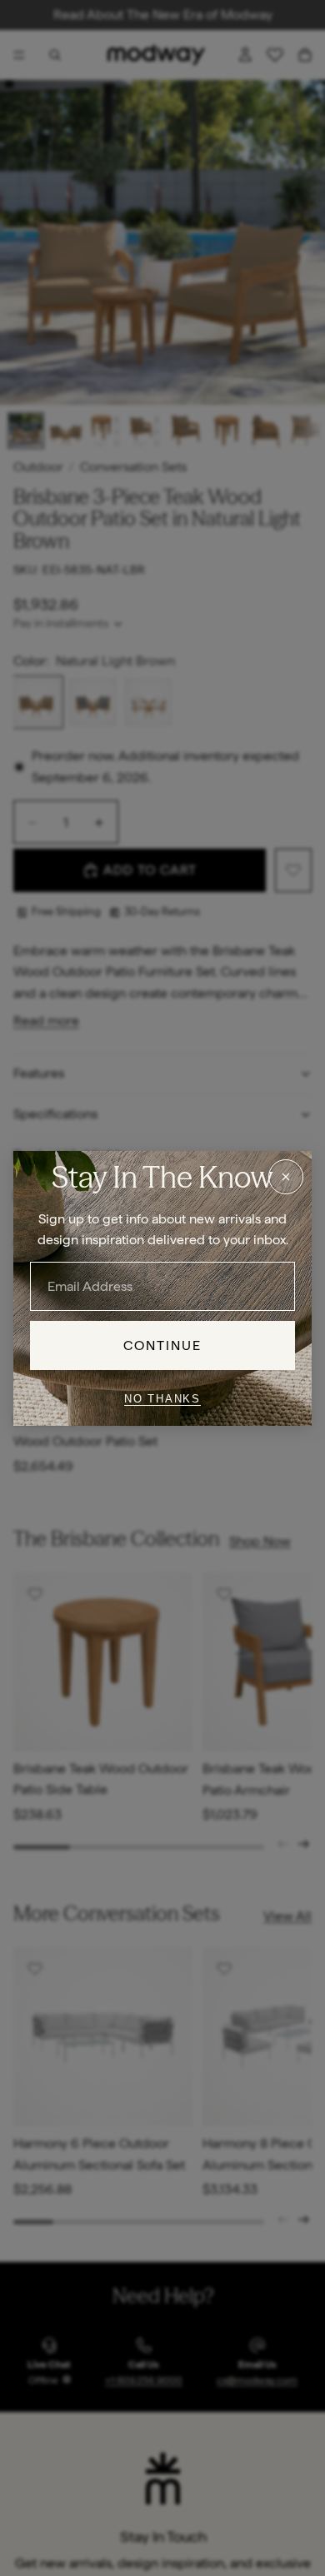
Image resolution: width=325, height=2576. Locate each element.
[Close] (286, 1176)
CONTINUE (163, 1345)
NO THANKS (162, 1399)
